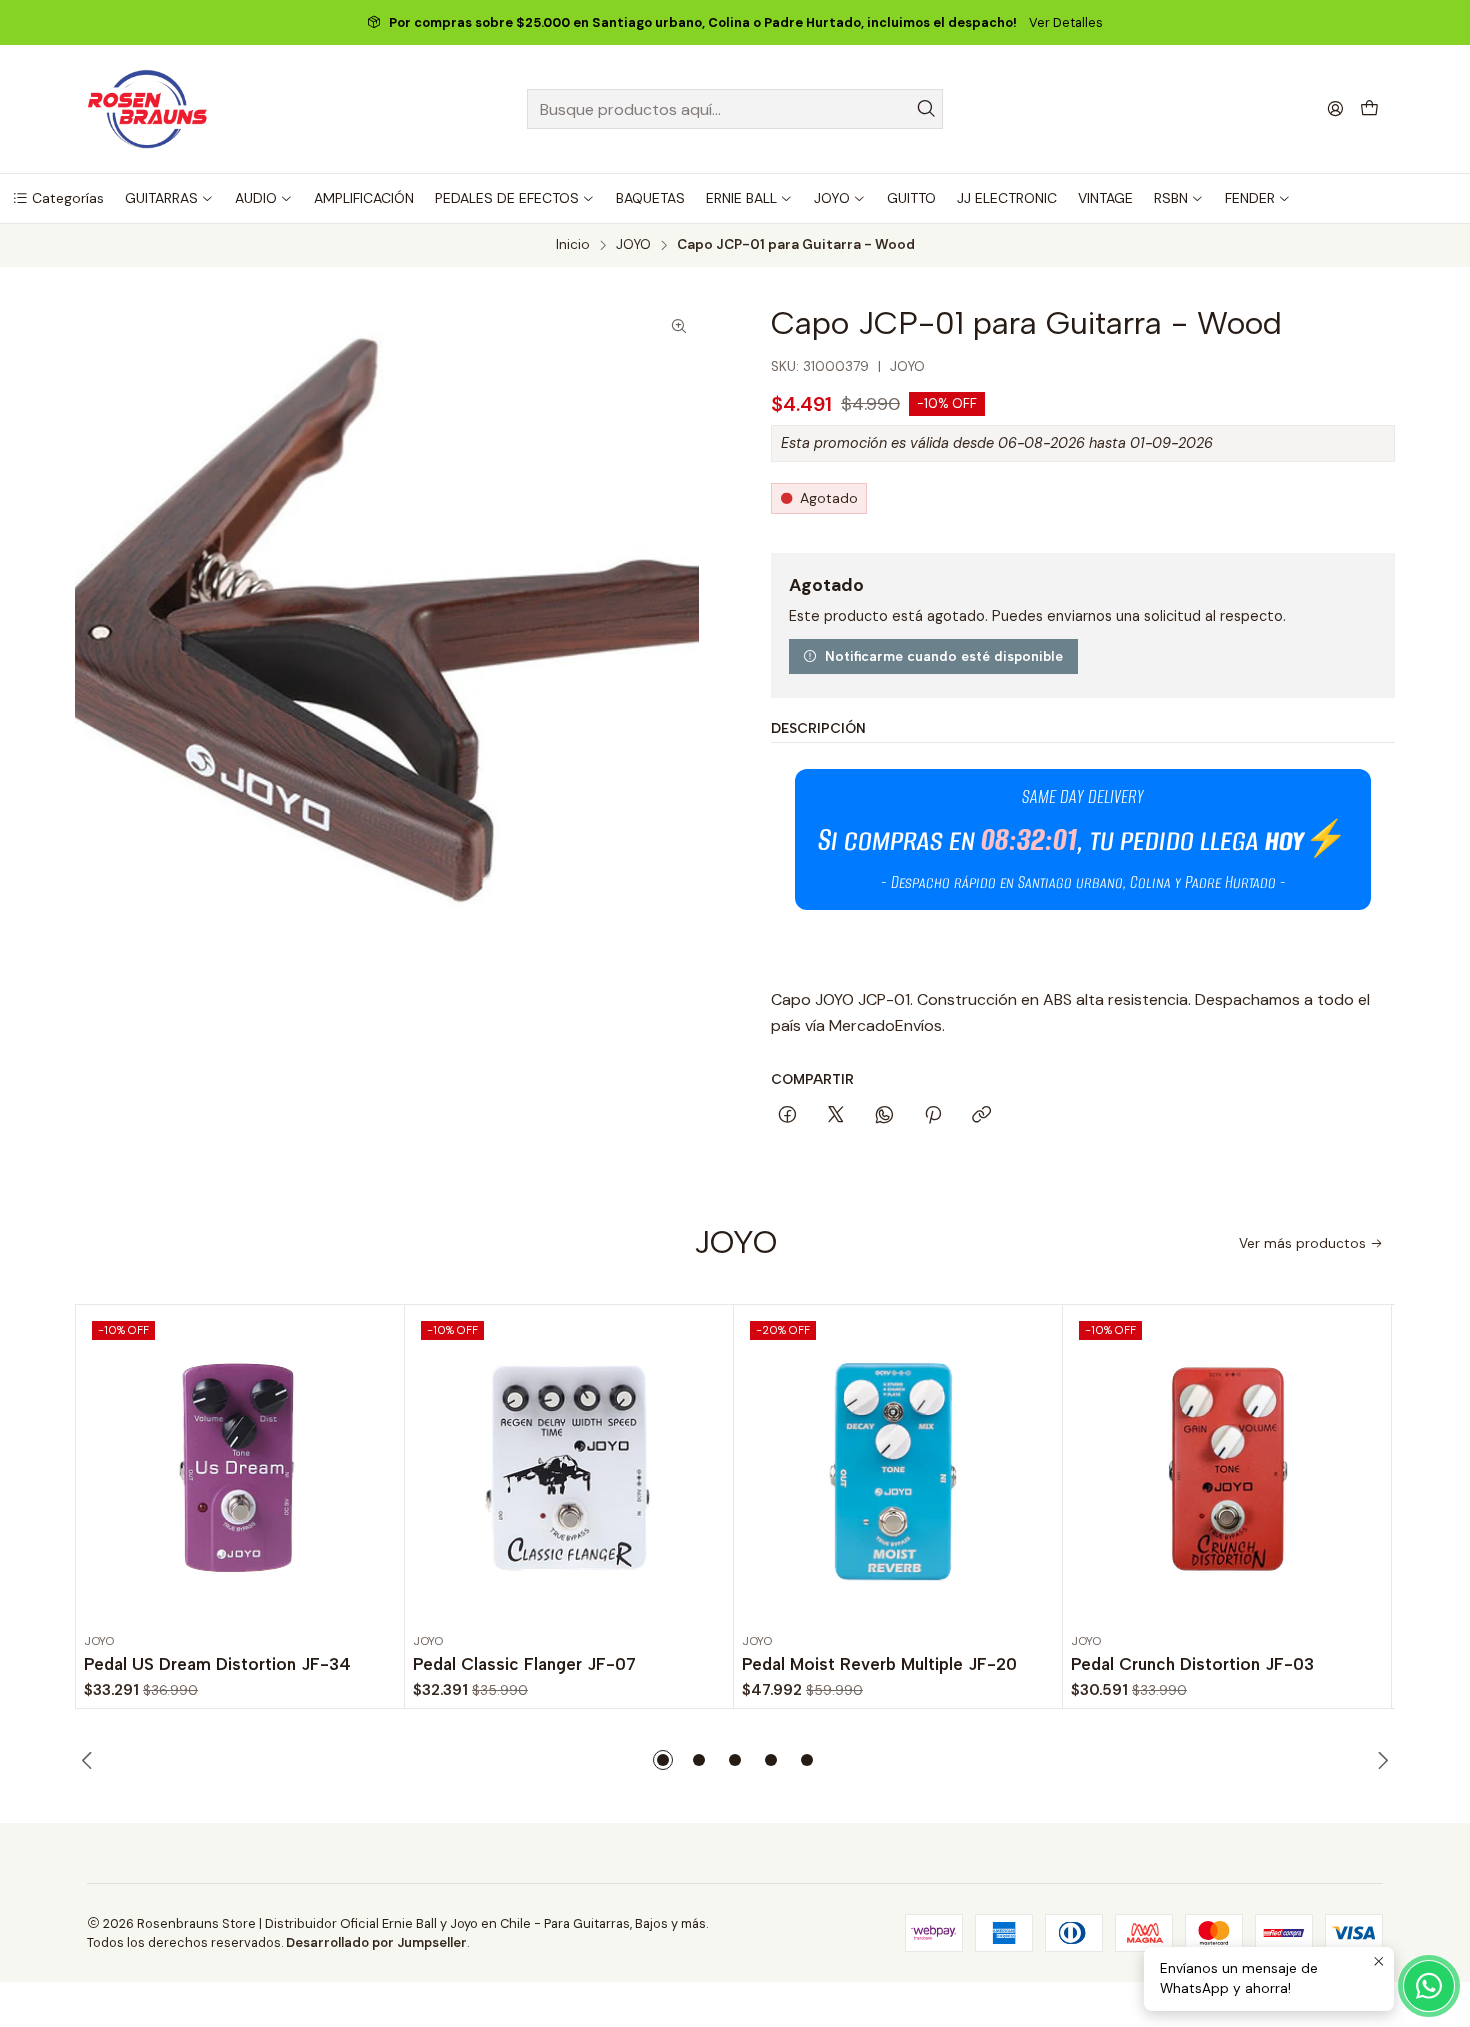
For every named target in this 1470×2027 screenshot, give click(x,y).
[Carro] (1369, 109)
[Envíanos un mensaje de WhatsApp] (1429, 1986)
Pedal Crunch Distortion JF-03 (1192, 1664)
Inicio (573, 245)
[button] (58, 198)
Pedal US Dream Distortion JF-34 (217, 1664)
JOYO (633, 245)
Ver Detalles (1066, 22)
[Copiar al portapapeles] (981, 1116)
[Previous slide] (90, 1760)
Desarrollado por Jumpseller (376, 1942)
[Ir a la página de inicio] (147, 109)
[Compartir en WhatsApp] (884, 1116)
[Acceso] (1335, 108)
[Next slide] (1380, 1760)
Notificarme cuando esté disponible (944, 656)
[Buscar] (926, 109)
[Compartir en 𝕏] (836, 1116)
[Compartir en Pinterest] (933, 1116)
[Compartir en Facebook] (787, 1116)
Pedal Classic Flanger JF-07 (524, 1664)
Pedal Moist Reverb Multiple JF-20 (879, 1664)
